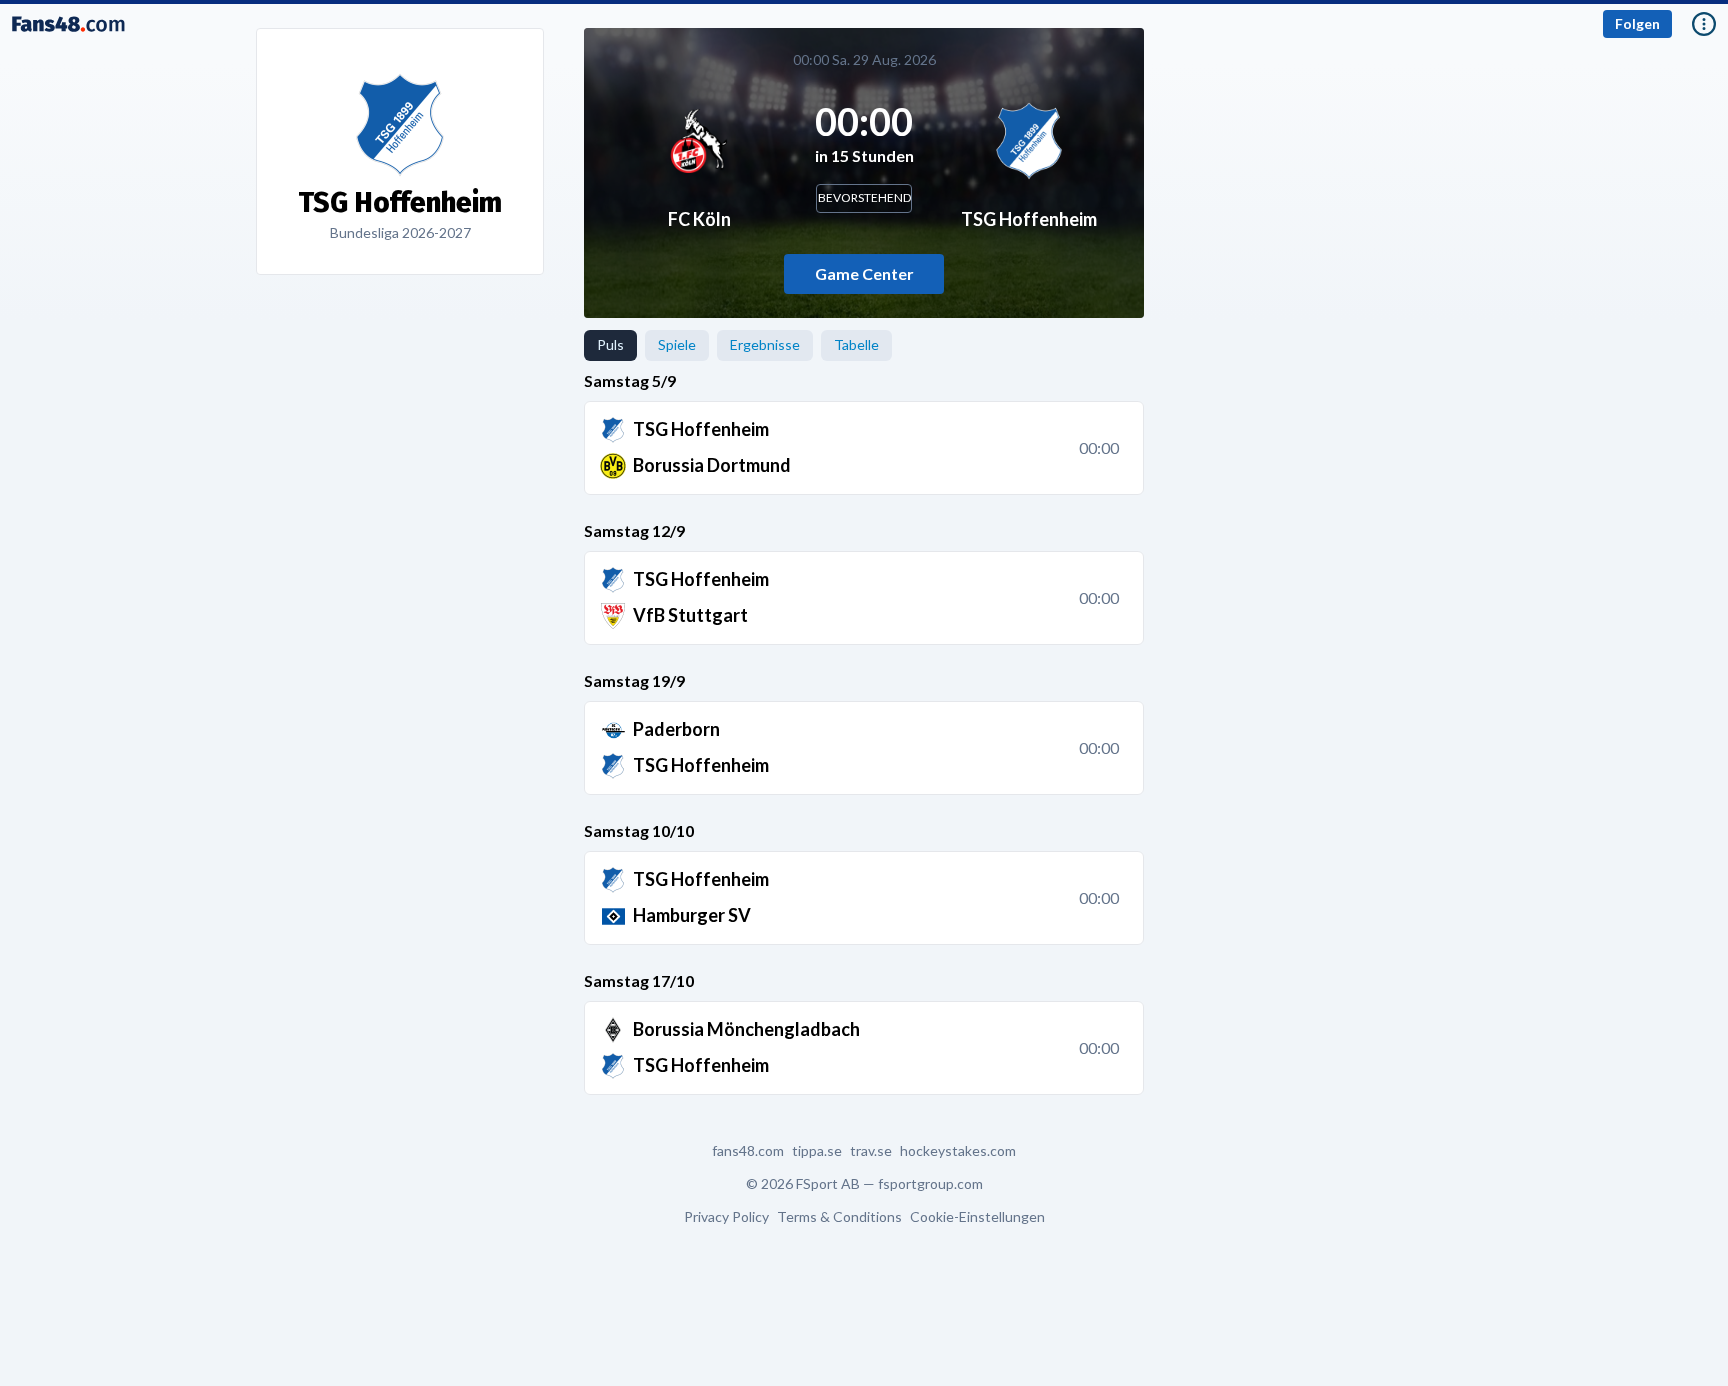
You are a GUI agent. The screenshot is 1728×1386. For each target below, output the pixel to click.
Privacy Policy (726, 1217)
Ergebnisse (765, 344)
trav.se (871, 1151)
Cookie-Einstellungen (977, 1217)
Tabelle (856, 344)
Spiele (677, 344)
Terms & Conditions (839, 1217)
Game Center (864, 273)
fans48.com (748, 1151)
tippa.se (817, 1151)
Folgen (1637, 23)
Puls (610, 344)
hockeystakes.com (958, 1151)
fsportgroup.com (930, 1183)
